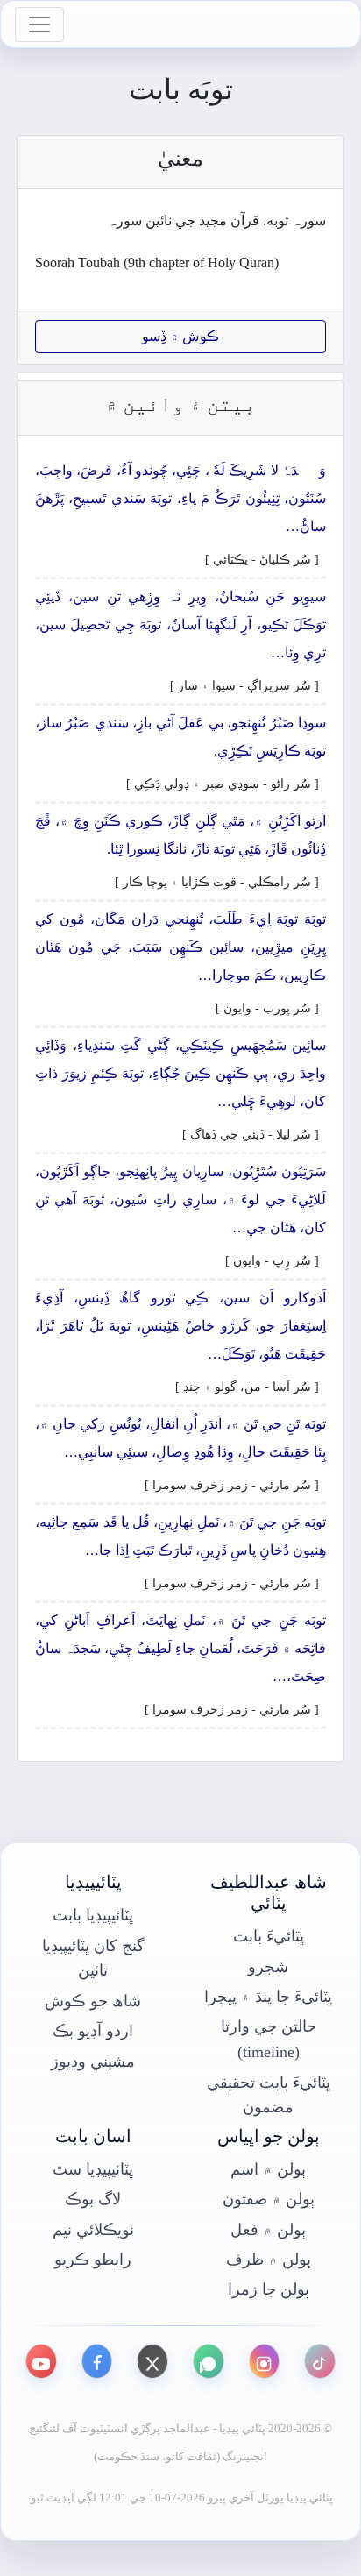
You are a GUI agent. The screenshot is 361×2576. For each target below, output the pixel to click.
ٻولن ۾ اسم (268, 2169)
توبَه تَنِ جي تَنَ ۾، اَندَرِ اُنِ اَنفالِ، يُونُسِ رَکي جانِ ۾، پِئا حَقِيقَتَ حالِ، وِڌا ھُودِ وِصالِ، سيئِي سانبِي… (180, 1438)
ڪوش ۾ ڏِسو (180, 336)
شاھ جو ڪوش (93, 2001)
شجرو (268, 1967)
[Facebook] (97, 2361)
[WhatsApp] (209, 2361)
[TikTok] (320, 2361)
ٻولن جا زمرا (269, 2289)
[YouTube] (41, 2361)
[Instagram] (265, 2361)
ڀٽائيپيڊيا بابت (93, 1915)
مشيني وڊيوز (93, 2062)
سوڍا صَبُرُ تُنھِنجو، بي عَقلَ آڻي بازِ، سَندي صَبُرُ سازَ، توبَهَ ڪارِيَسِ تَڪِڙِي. (180, 737)
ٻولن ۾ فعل (268, 2230)
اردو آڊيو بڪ (93, 2031)
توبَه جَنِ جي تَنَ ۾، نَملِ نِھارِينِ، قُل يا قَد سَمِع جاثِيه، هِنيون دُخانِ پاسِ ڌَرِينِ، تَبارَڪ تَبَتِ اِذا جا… (180, 1536)
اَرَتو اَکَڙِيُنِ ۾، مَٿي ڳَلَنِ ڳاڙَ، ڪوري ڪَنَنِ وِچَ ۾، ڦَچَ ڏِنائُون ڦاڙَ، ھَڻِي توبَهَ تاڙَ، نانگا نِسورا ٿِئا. (180, 835)
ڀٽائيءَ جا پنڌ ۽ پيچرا (268, 1997)
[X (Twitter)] (152, 2361)
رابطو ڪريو (93, 2260)
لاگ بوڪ (93, 2199)
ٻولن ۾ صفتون (269, 2199)
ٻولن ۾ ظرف (269, 2260)
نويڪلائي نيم (93, 2230)
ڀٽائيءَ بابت (269, 1936)
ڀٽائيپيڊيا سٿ (93, 2169)
